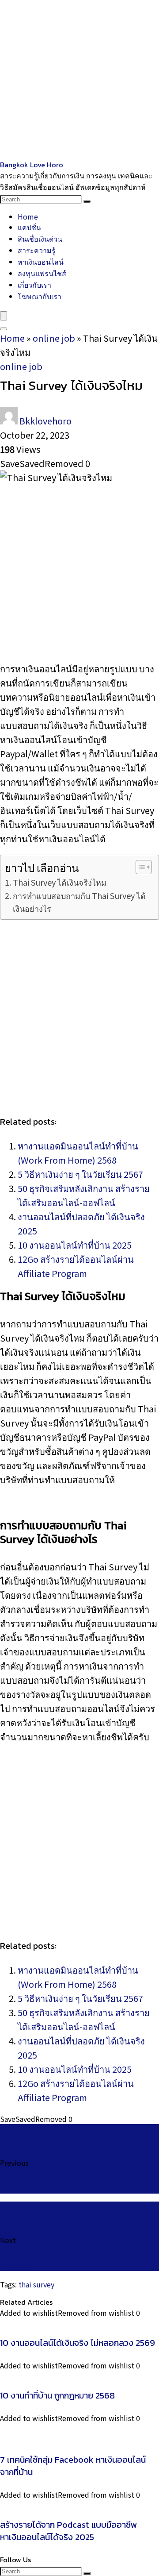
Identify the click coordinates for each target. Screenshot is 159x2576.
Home (28, 216)
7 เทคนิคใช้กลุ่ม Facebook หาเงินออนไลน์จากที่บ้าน (73, 2466)
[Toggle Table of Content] (139, 867)
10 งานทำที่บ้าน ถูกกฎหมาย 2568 (57, 2395)
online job (54, 338)
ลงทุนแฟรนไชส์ (42, 273)
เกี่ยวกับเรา (34, 285)
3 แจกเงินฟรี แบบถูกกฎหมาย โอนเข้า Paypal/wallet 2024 (60, 2183)
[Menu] (4, 316)
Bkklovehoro (45, 421)
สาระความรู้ (37, 250)
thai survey (36, 2284)
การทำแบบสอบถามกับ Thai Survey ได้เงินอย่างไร (79, 902)
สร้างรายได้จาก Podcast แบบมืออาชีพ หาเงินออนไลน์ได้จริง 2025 (69, 2531)
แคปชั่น (29, 227)
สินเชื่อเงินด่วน (40, 239)
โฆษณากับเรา (40, 296)
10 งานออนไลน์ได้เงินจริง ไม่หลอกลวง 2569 (78, 2343)
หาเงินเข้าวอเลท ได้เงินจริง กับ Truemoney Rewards (70, 2260)
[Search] (87, 201)
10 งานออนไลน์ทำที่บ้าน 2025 (75, 1245)
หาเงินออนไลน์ (41, 262)
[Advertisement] (79, 80)
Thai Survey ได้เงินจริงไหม (60, 882)
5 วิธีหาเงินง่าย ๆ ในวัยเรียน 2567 (80, 1174)
